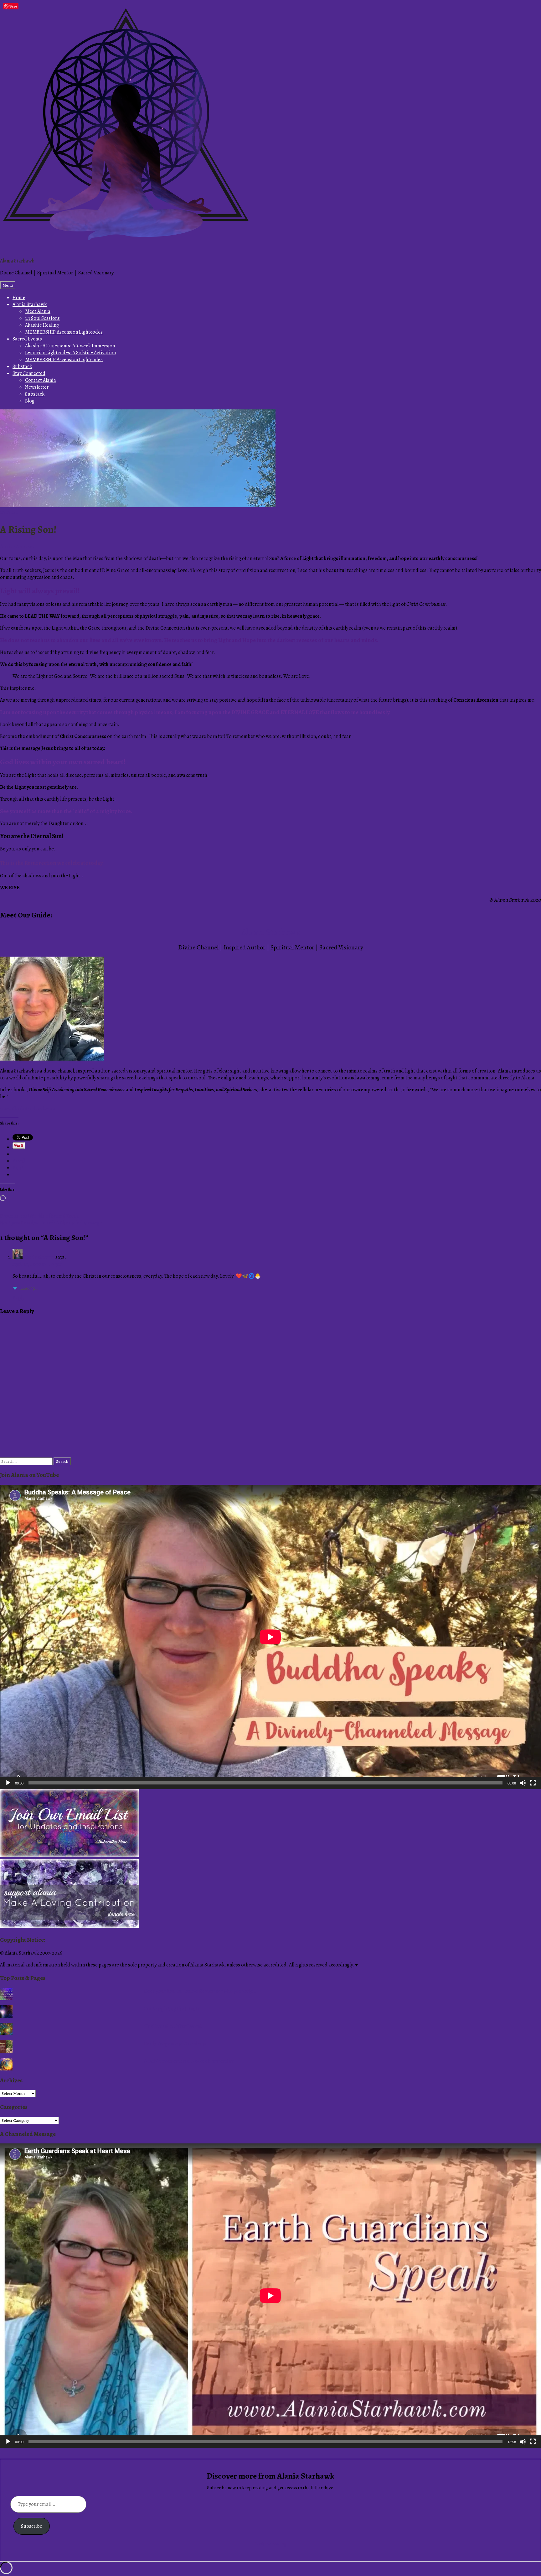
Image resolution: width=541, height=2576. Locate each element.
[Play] (8, 1783)
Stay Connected (29, 373)
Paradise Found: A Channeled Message (51, 1223)
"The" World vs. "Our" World (173, 2026)
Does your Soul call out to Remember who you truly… (200, 1991)
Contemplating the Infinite (172, 2009)
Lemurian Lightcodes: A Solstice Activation (70, 353)
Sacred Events (27, 339)
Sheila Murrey (39, 1257)
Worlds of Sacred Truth (39, 1216)
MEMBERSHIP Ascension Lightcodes (64, 332)
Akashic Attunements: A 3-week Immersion (70, 346)
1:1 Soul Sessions (42, 318)
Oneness (9, 512)
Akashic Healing (42, 325)
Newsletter (37, 387)
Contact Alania (41, 380)
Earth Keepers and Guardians (175, 2044)
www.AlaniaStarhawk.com (28, 1109)
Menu (8, 285)
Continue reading (270, 2544)
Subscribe (32, 2526)
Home (19, 298)
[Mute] (523, 1783)
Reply (18, 1298)
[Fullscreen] (533, 1783)
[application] (270, 1637)
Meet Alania (38, 311)
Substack (22, 366)
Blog (30, 401)
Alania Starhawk (17, 261)
